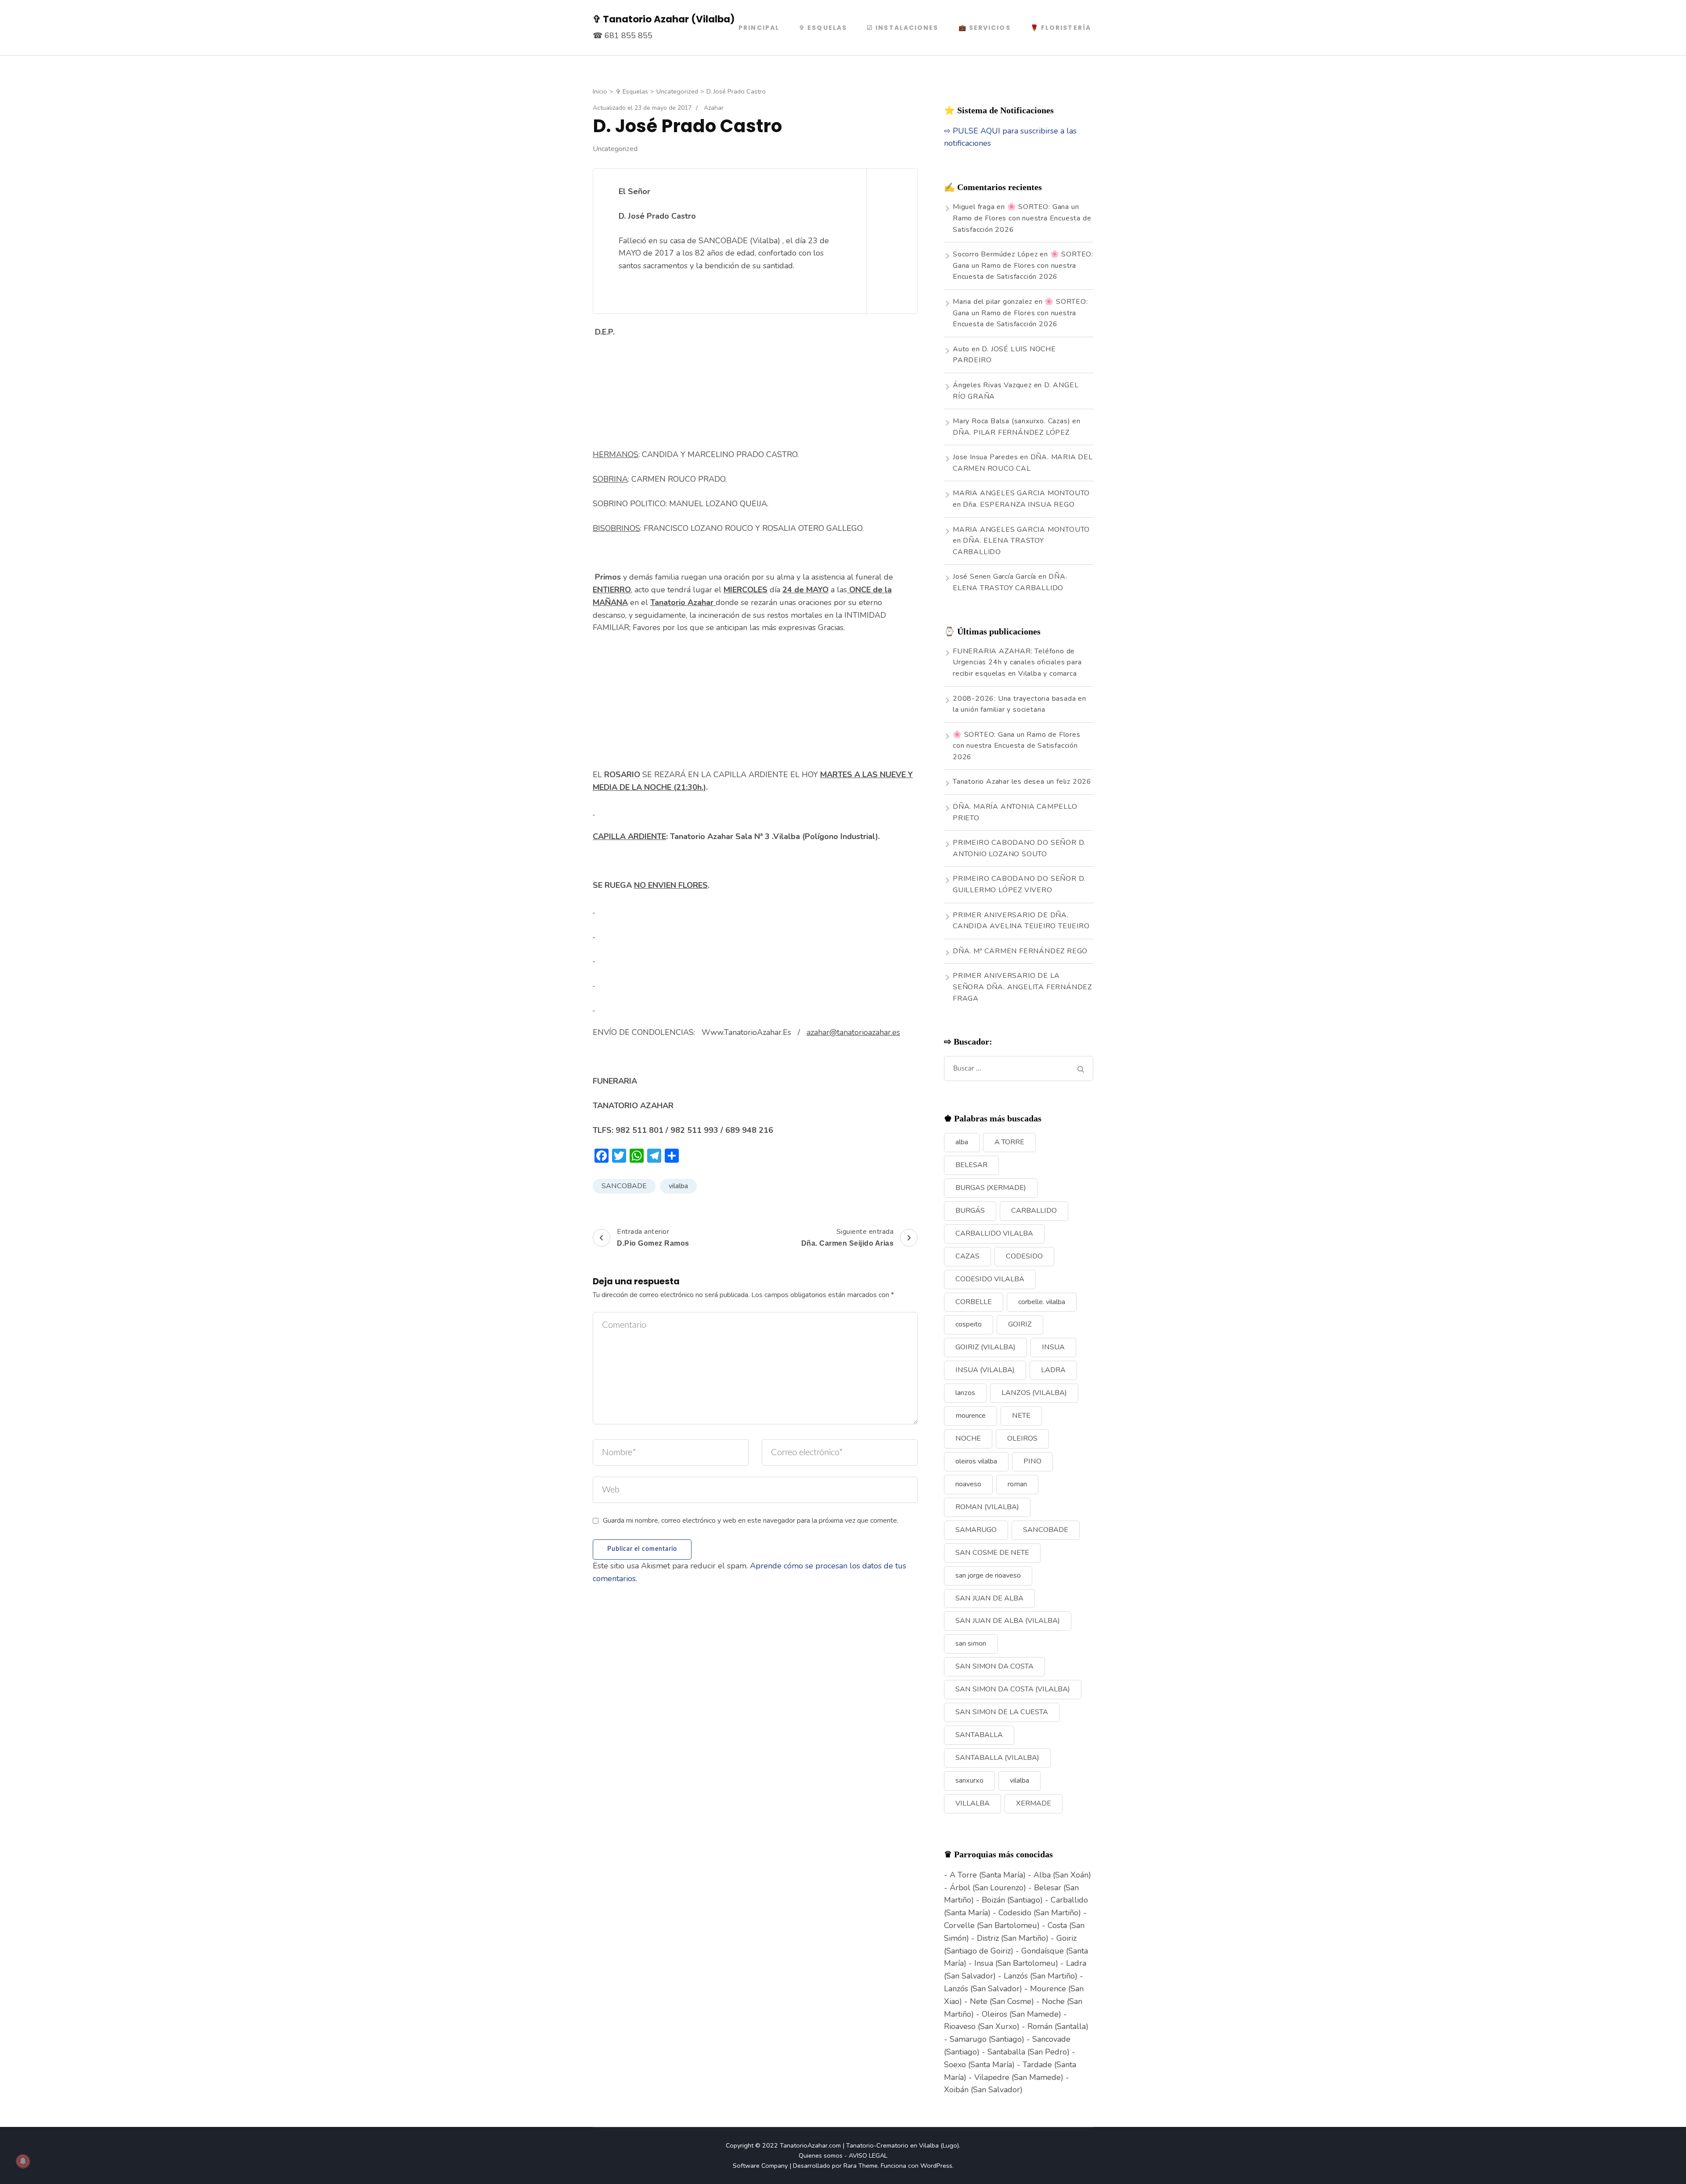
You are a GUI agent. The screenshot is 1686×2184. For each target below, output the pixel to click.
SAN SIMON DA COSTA (994, 1666)
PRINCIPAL (759, 28)
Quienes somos (821, 2155)
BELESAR (971, 1165)
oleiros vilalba (976, 1461)
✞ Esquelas (823, 28)
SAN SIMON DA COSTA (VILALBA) (1013, 1689)
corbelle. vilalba (1042, 1302)
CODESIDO (1024, 1256)
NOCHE (968, 1438)
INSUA (1053, 1347)
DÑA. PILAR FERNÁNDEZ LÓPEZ (1011, 432)
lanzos (965, 1393)
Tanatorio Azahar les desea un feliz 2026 (1022, 782)
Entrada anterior (653, 1237)
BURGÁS (970, 1211)
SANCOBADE (624, 1186)
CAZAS (967, 1256)
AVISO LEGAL (868, 2155)
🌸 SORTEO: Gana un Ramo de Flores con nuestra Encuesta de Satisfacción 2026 (1022, 218)
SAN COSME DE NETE (992, 1553)
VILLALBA (973, 1803)
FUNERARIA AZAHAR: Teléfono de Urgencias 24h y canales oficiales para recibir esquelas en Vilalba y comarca (1017, 662)
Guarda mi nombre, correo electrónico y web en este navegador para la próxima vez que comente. (751, 1521)
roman (1017, 1484)
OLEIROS (1022, 1438)
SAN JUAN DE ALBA (989, 1598)
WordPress (936, 2166)
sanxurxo (969, 1780)
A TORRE (1009, 1142)
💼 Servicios (985, 28)
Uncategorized (615, 149)
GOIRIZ (1020, 1324)
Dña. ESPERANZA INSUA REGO (1019, 505)
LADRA (1053, 1370)
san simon (971, 1643)
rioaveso (968, 1484)
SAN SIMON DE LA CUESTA (1002, 1712)
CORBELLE (974, 1302)
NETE (1021, 1416)
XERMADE (1034, 1803)
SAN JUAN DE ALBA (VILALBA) (1008, 1621)
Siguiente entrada (848, 1237)
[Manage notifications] (23, 2161)
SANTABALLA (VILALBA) (997, 1758)
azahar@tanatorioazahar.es (853, 1032)
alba (962, 1142)
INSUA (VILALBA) (985, 1370)
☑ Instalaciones (903, 28)
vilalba (678, 1186)
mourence (971, 1416)
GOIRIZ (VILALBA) (985, 1347)
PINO (1032, 1461)
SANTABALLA (979, 1735)
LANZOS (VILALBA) (1034, 1393)
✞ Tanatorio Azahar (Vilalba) (664, 19)
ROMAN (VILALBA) (987, 1507)
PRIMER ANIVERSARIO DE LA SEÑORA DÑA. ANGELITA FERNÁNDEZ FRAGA (1022, 987)
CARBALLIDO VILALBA (994, 1233)
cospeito (969, 1324)
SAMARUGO (976, 1530)
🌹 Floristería (1061, 28)
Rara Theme (861, 2166)
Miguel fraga (974, 207)
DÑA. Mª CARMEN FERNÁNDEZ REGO (1020, 951)
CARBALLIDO (1034, 1211)
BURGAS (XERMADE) (991, 1188)
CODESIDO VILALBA (990, 1279)
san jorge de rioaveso (988, 1575)
